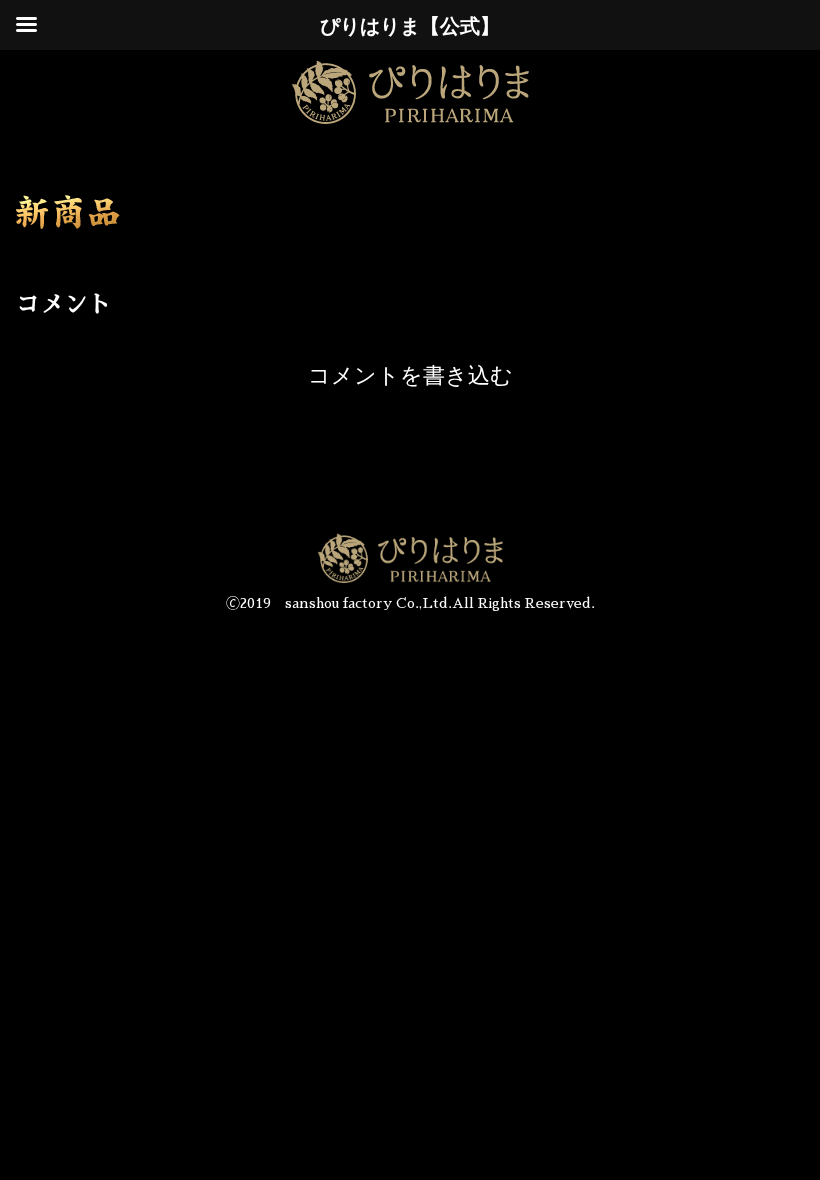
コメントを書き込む (410, 375)
